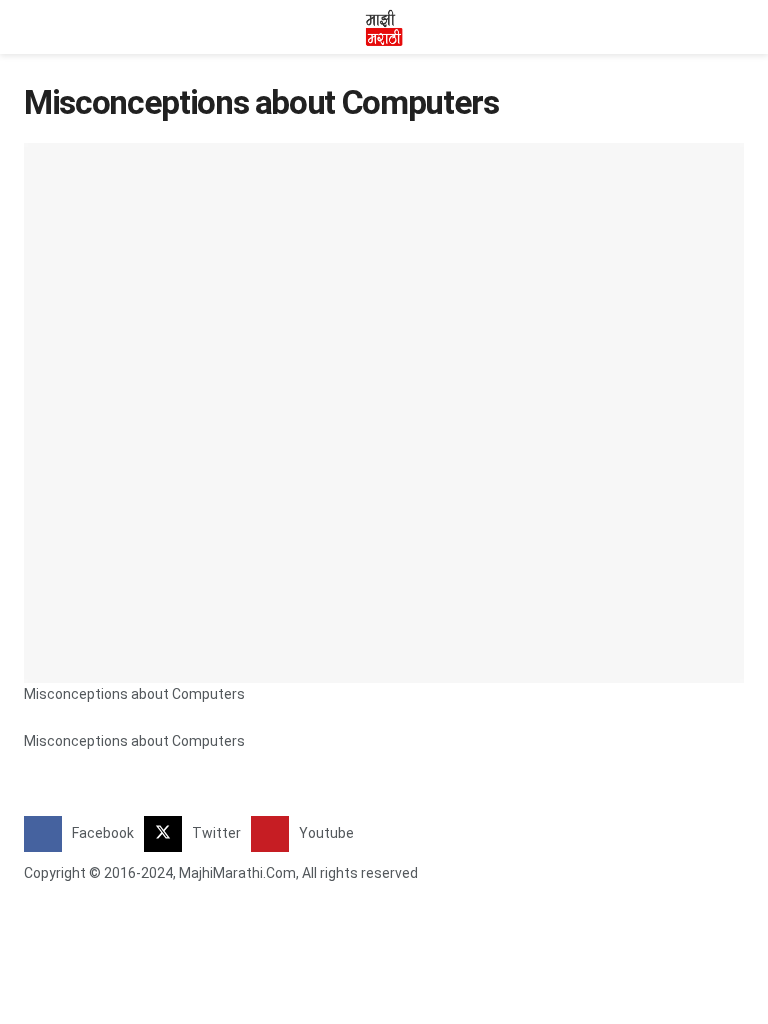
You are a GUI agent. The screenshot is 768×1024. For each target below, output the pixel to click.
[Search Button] (735, 27)
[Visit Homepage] (384, 27)
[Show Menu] (32, 27)
